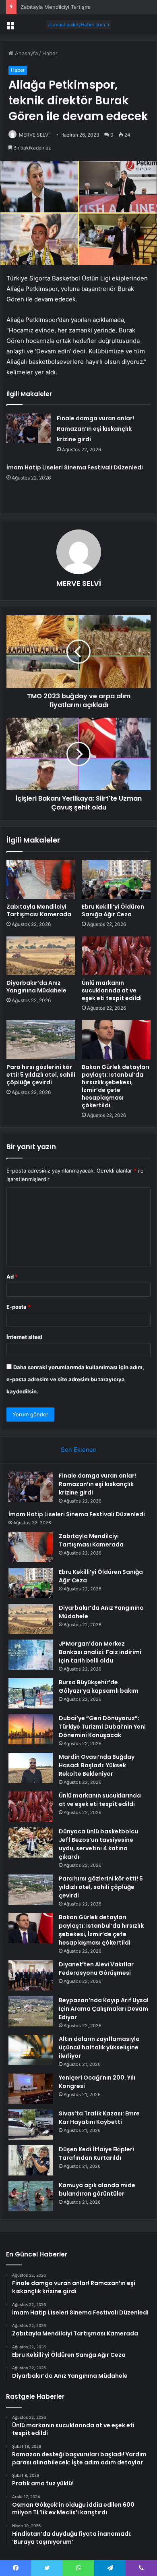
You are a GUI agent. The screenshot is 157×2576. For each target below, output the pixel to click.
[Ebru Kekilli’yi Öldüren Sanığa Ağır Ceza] (116, 879)
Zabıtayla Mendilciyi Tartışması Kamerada (71, 7)
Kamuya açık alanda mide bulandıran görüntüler (97, 2189)
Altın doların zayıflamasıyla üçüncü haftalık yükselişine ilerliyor (99, 2047)
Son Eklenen (79, 1450)
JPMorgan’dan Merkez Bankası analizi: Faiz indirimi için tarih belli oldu (100, 1652)
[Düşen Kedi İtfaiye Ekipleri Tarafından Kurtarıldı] (31, 2160)
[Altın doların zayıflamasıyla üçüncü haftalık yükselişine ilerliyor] (31, 2050)
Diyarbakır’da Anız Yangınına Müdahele (36, 987)
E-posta (19, 1307)
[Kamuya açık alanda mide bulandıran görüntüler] (31, 2196)
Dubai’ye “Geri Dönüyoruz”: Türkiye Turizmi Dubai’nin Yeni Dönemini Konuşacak (102, 1727)
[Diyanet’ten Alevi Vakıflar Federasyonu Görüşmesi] (31, 1975)
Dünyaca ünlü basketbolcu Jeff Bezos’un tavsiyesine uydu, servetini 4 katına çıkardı (98, 1844)
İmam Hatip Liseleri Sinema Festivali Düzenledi (75, 467)
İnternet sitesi (24, 1337)
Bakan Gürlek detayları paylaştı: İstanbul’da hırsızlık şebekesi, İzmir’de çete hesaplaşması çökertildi (116, 1086)
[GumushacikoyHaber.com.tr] (78, 25)
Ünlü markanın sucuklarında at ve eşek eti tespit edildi (112, 990)
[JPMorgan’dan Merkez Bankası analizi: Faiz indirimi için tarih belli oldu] (31, 1655)
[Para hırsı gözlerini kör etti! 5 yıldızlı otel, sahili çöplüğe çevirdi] (41, 1040)
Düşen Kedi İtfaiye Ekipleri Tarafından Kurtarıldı (96, 2154)
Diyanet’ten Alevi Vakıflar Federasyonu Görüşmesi (96, 1969)
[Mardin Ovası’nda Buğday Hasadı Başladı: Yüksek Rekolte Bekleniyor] (31, 1768)
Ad (12, 1277)
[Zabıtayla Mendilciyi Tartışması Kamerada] (41, 879)
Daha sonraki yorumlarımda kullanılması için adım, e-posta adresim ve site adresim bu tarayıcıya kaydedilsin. (75, 1379)
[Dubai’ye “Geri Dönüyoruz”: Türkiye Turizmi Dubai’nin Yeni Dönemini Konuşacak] (31, 1729)
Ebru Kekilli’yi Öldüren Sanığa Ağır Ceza (113, 910)
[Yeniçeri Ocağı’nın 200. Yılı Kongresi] (31, 2089)
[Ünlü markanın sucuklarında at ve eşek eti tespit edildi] (116, 956)
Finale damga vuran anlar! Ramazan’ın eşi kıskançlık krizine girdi (95, 429)
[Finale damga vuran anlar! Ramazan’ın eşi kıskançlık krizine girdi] (29, 428)
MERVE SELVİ (34, 135)
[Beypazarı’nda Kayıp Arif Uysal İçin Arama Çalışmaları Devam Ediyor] (31, 2011)
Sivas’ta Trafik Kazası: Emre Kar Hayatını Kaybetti (99, 2118)
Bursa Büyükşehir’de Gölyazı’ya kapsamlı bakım (99, 1687)
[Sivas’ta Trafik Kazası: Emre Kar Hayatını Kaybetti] (31, 2125)
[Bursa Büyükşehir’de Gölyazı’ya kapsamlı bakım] (31, 1693)
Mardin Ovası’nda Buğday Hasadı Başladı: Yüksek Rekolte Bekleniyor (97, 1765)
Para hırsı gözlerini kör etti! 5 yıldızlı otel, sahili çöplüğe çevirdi (41, 1075)
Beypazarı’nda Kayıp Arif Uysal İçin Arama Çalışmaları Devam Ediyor (104, 2009)
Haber (50, 53)
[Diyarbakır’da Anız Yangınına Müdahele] (41, 956)
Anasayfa (26, 53)
